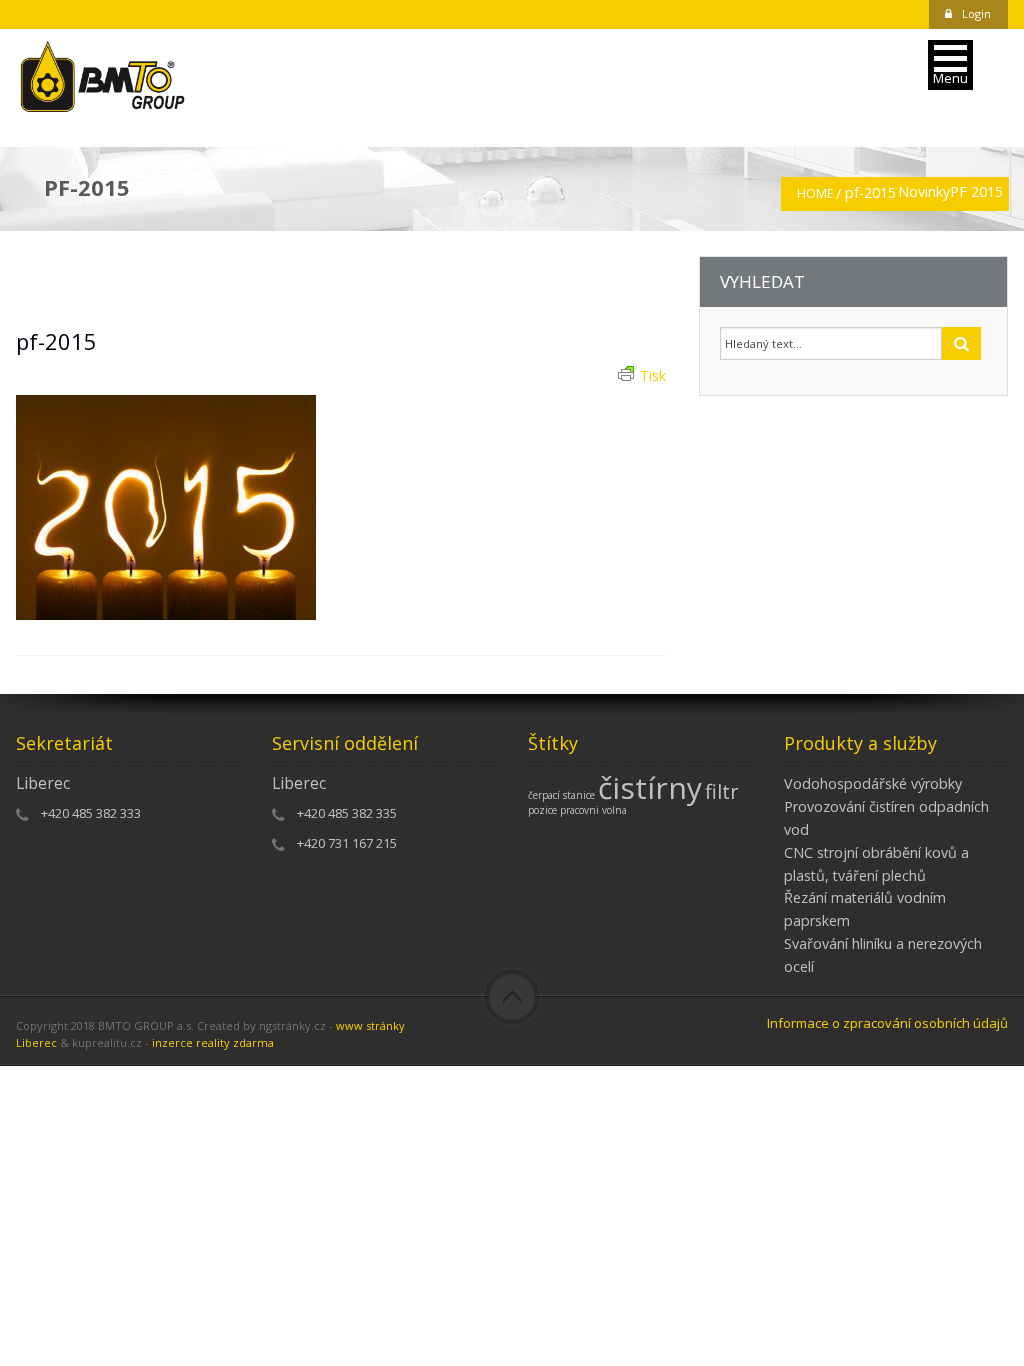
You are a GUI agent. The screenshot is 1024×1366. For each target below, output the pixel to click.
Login (976, 13)
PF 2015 (976, 191)
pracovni (579, 810)
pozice (542, 810)
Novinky (924, 191)
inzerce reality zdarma (213, 1042)
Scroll (512, 997)
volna (614, 810)
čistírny (650, 787)
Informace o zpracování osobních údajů (887, 1023)
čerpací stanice (561, 795)
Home (815, 193)
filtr (722, 791)
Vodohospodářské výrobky (873, 783)
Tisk (653, 375)
